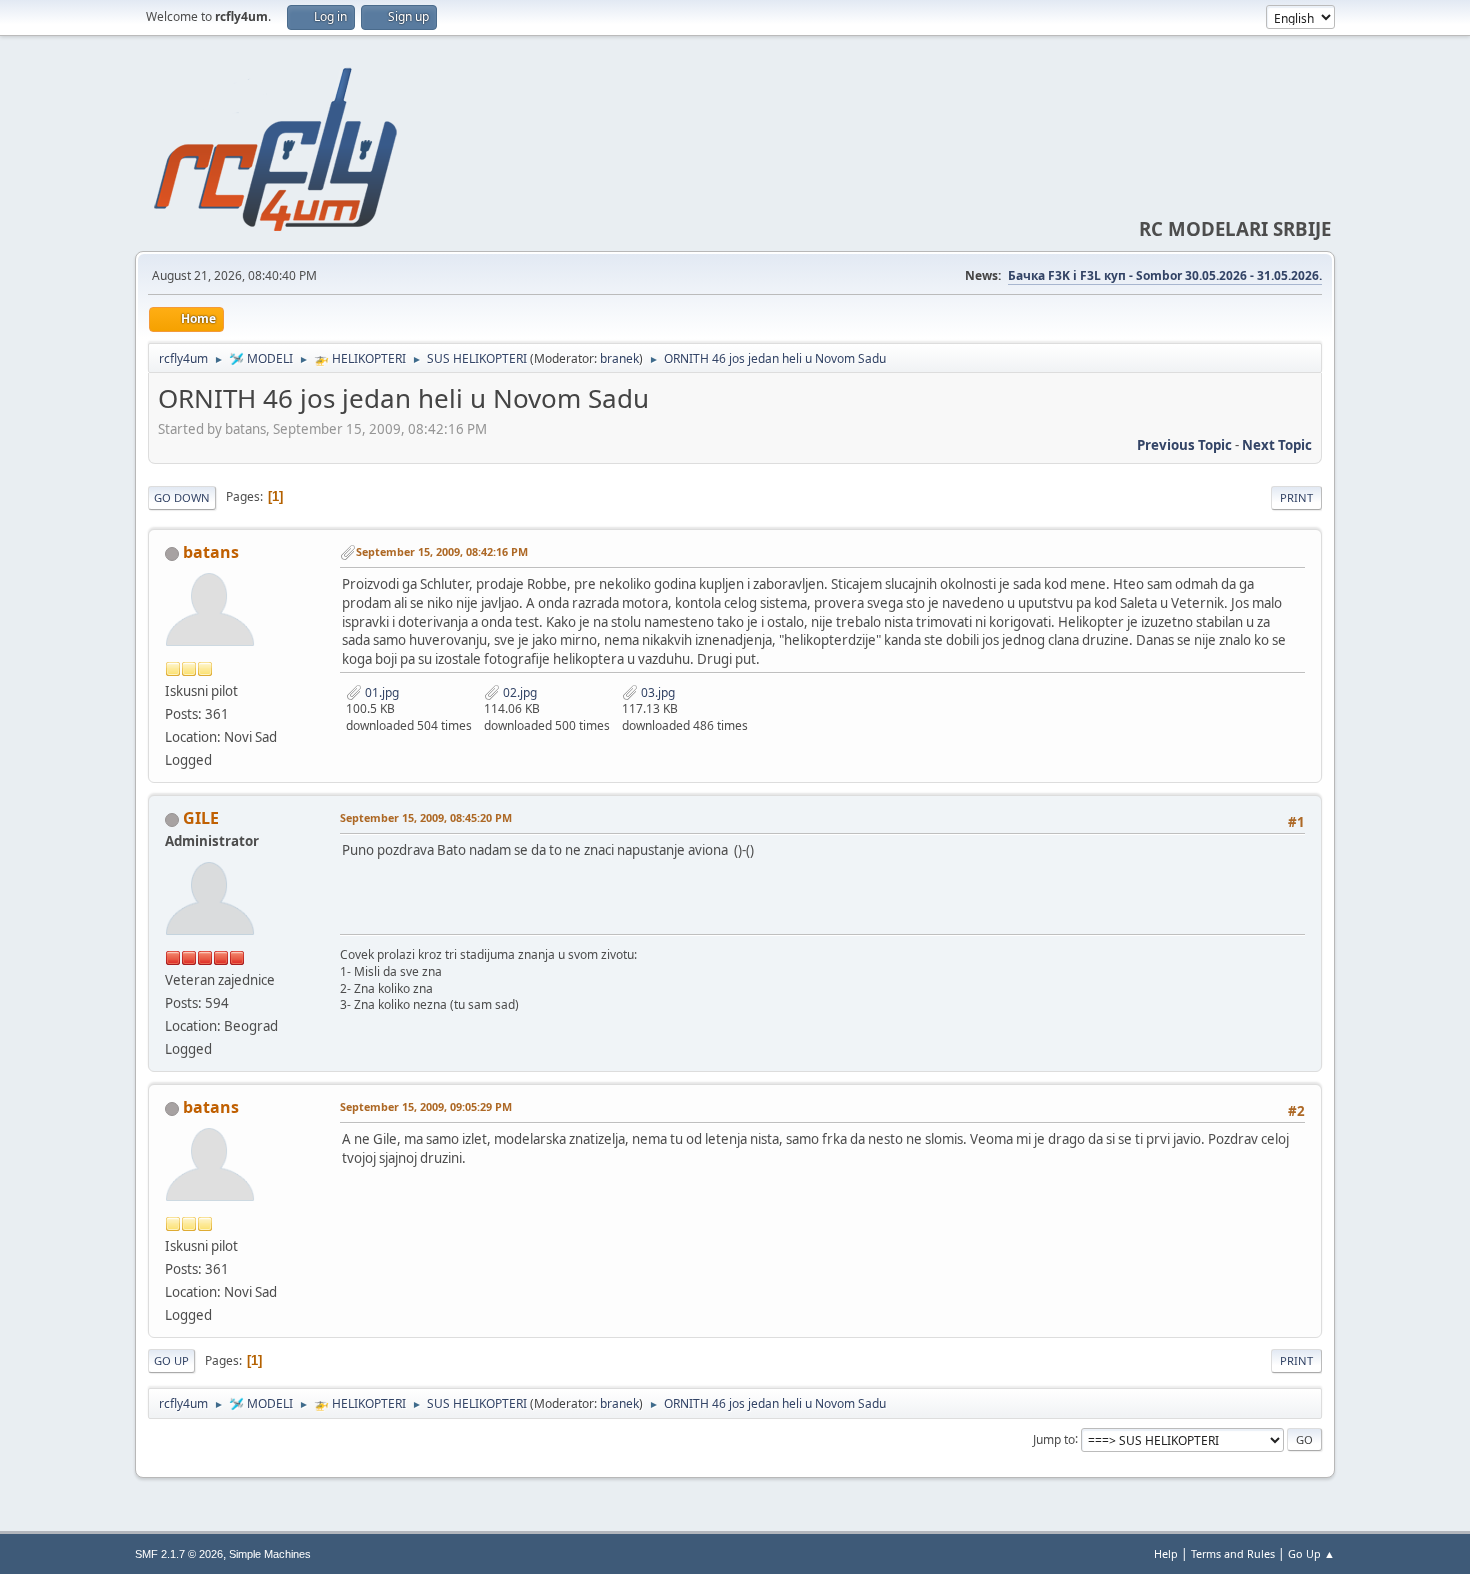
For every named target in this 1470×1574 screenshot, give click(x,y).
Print (1296, 497)
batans (211, 552)
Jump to (1054, 1438)
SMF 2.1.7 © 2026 (179, 1554)
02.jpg (518, 692)
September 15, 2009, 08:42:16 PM (442, 551)
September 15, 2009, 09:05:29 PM (426, 1106)
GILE (201, 818)
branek (619, 358)
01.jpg (380, 692)
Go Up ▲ (1311, 1553)
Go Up (171, 1360)
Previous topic (1184, 445)
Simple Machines (270, 1554)
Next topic (1277, 445)
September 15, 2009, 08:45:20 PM (426, 817)
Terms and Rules (1233, 1553)
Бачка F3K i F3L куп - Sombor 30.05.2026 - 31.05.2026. (1165, 275)
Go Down (182, 497)
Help (1166, 1553)
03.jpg (656, 692)
